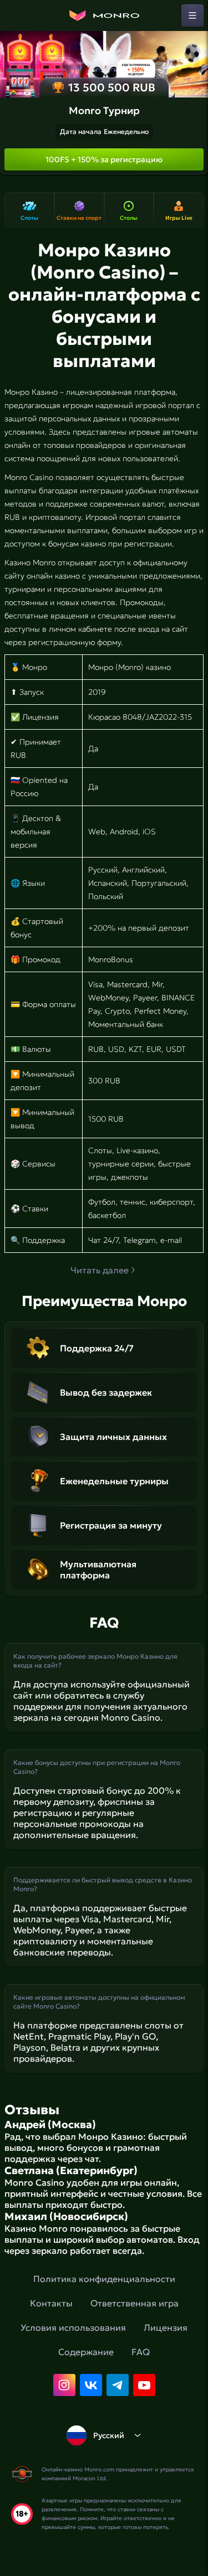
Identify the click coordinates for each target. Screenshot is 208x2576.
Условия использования (73, 2327)
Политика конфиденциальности (104, 2279)
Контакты (51, 2303)
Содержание (86, 2352)
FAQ (141, 2352)
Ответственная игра (135, 2303)
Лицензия (166, 2327)
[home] (104, 16)
